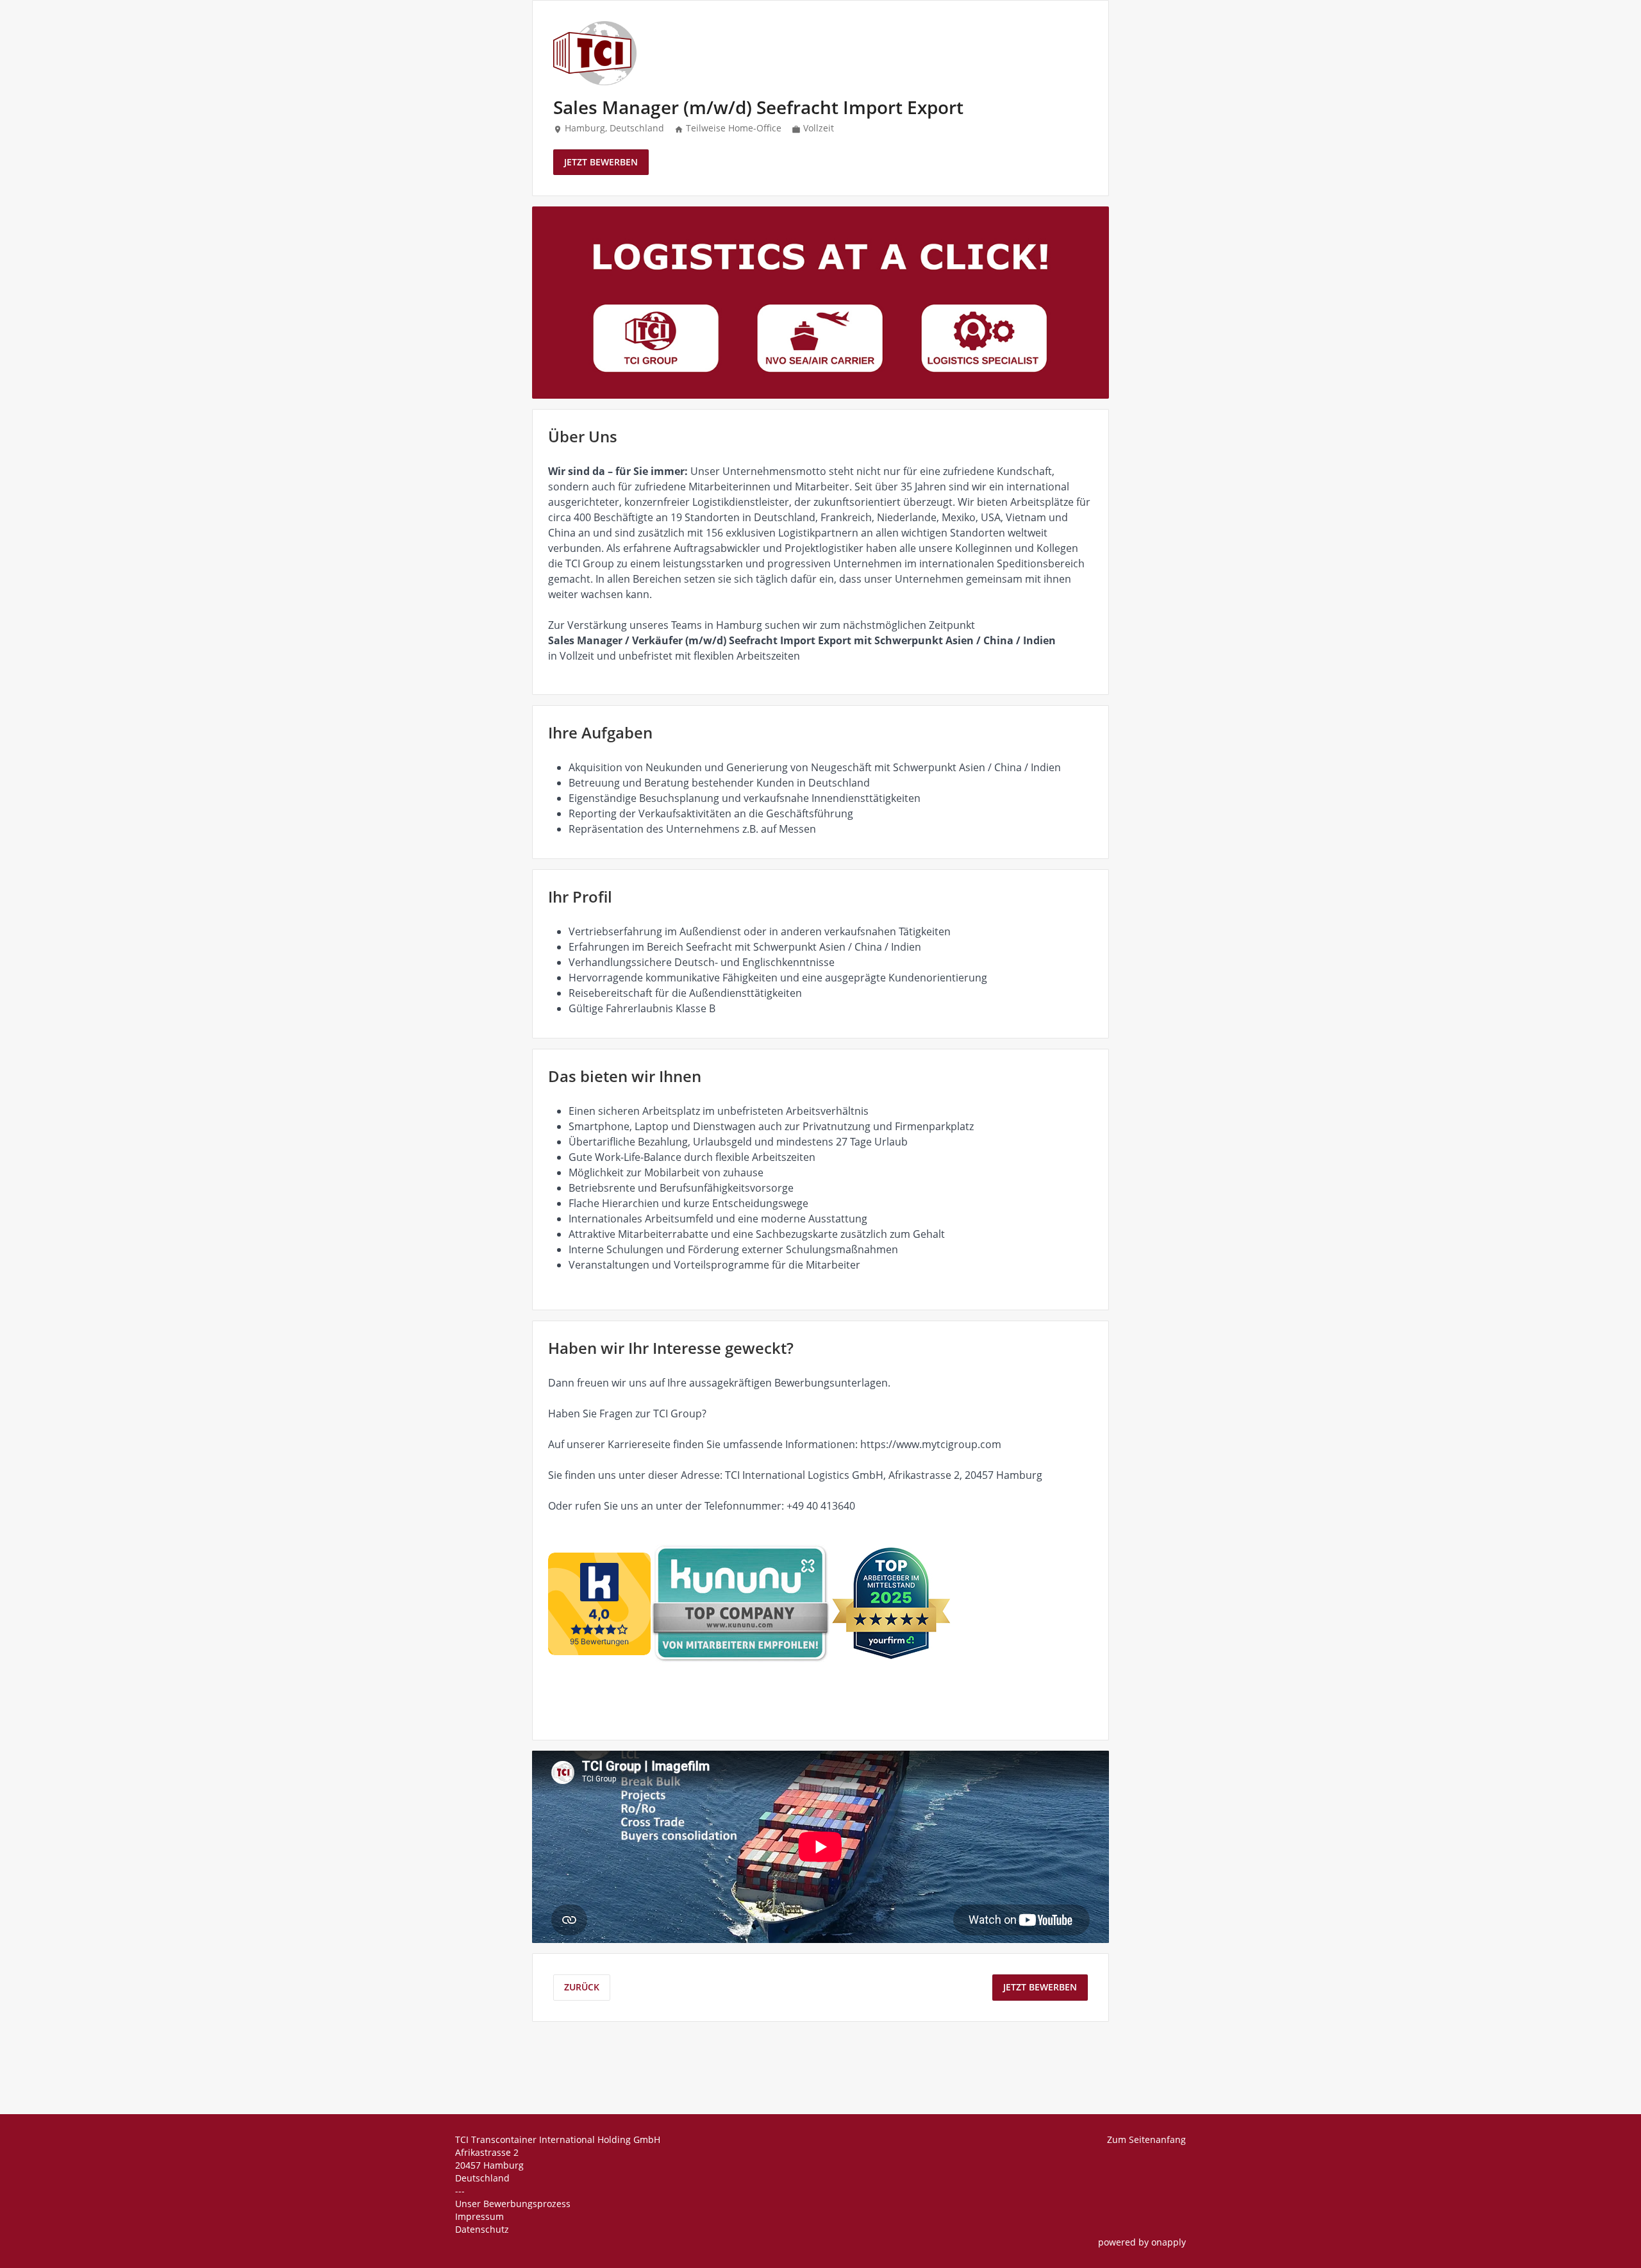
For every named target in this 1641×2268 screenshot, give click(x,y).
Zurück (582, 1987)
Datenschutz (482, 2229)
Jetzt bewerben (601, 162)
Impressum (479, 2216)
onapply (1169, 2242)
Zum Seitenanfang (1146, 2139)
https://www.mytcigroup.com (931, 1444)
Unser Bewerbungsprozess (513, 2204)
